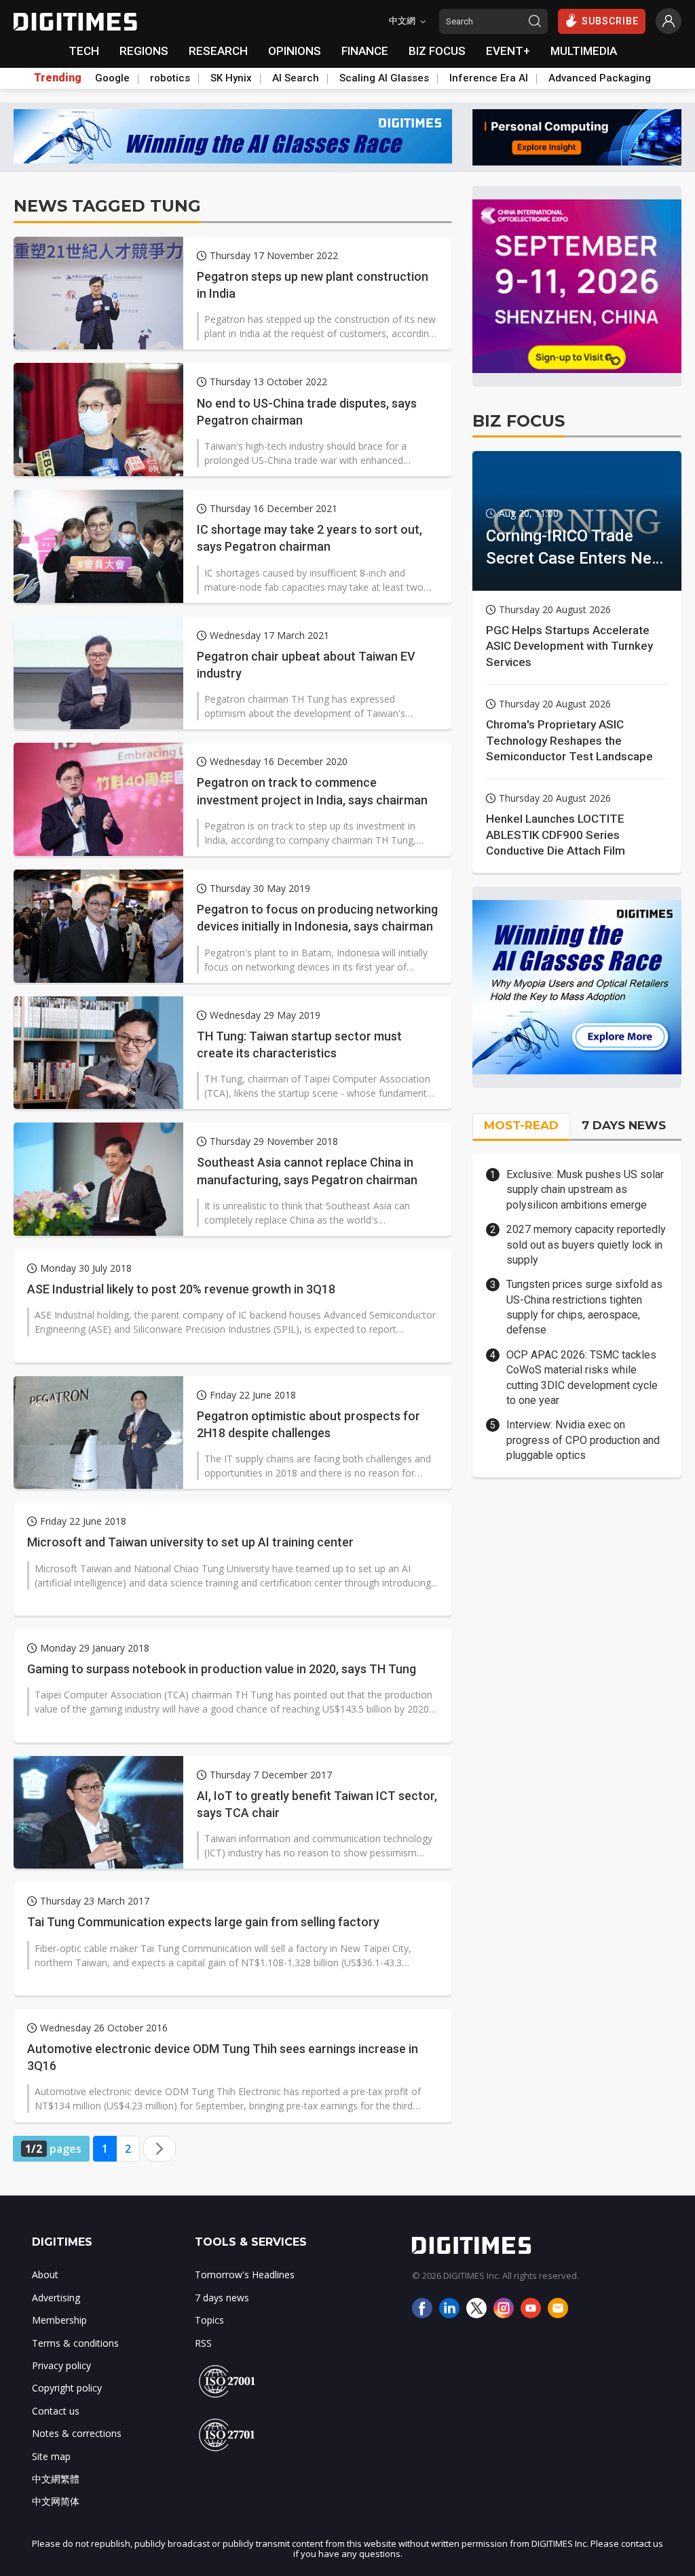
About (45, 2275)
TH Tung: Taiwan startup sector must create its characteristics (299, 1045)
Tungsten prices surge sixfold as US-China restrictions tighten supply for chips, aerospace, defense (584, 1307)
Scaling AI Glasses (384, 78)
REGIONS (144, 51)
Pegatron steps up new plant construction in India (313, 285)
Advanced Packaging (600, 78)
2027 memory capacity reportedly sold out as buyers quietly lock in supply (586, 1245)
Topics (209, 2320)
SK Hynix (231, 78)
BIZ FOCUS (437, 51)
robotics (170, 78)
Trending (58, 78)
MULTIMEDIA (584, 51)
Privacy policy (61, 2365)
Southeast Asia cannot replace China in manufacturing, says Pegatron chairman (307, 1171)
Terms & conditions (75, 2343)
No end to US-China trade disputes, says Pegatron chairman (307, 412)
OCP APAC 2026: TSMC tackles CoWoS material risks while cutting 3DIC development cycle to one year (582, 1378)
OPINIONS (295, 51)
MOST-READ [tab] (521, 1125)
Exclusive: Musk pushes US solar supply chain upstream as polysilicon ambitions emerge (585, 1190)
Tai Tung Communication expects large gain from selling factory (203, 1922)
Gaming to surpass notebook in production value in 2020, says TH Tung (222, 1669)
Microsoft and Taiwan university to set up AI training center (190, 1542)
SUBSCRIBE (610, 21)
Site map (51, 2456)
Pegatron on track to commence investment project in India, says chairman (312, 791)
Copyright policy (67, 2388)
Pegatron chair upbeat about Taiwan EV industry (306, 665)
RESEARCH (218, 51)
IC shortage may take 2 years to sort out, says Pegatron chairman (309, 538)
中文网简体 (56, 2501)
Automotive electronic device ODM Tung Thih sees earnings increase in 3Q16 (223, 2057)
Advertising (56, 2298)
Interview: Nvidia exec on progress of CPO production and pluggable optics (583, 1440)
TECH (84, 51)
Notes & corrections (77, 2433)
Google (112, 78)
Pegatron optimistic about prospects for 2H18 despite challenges (308, 1424)
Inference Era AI (489, 78)
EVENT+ (508, 51)
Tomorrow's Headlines (245, 2275)
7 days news (222, 2298)
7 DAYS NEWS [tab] (624, 1125)
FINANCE (365, 51)
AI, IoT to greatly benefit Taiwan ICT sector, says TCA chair (317, 1804)
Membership (59, 2320)
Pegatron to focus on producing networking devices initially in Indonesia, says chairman (317, 918)
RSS (203, 2343)
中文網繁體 (56, 2479)
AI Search (296, 78)
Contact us (56, 2411)
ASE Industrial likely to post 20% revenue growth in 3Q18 (181, 1289)
